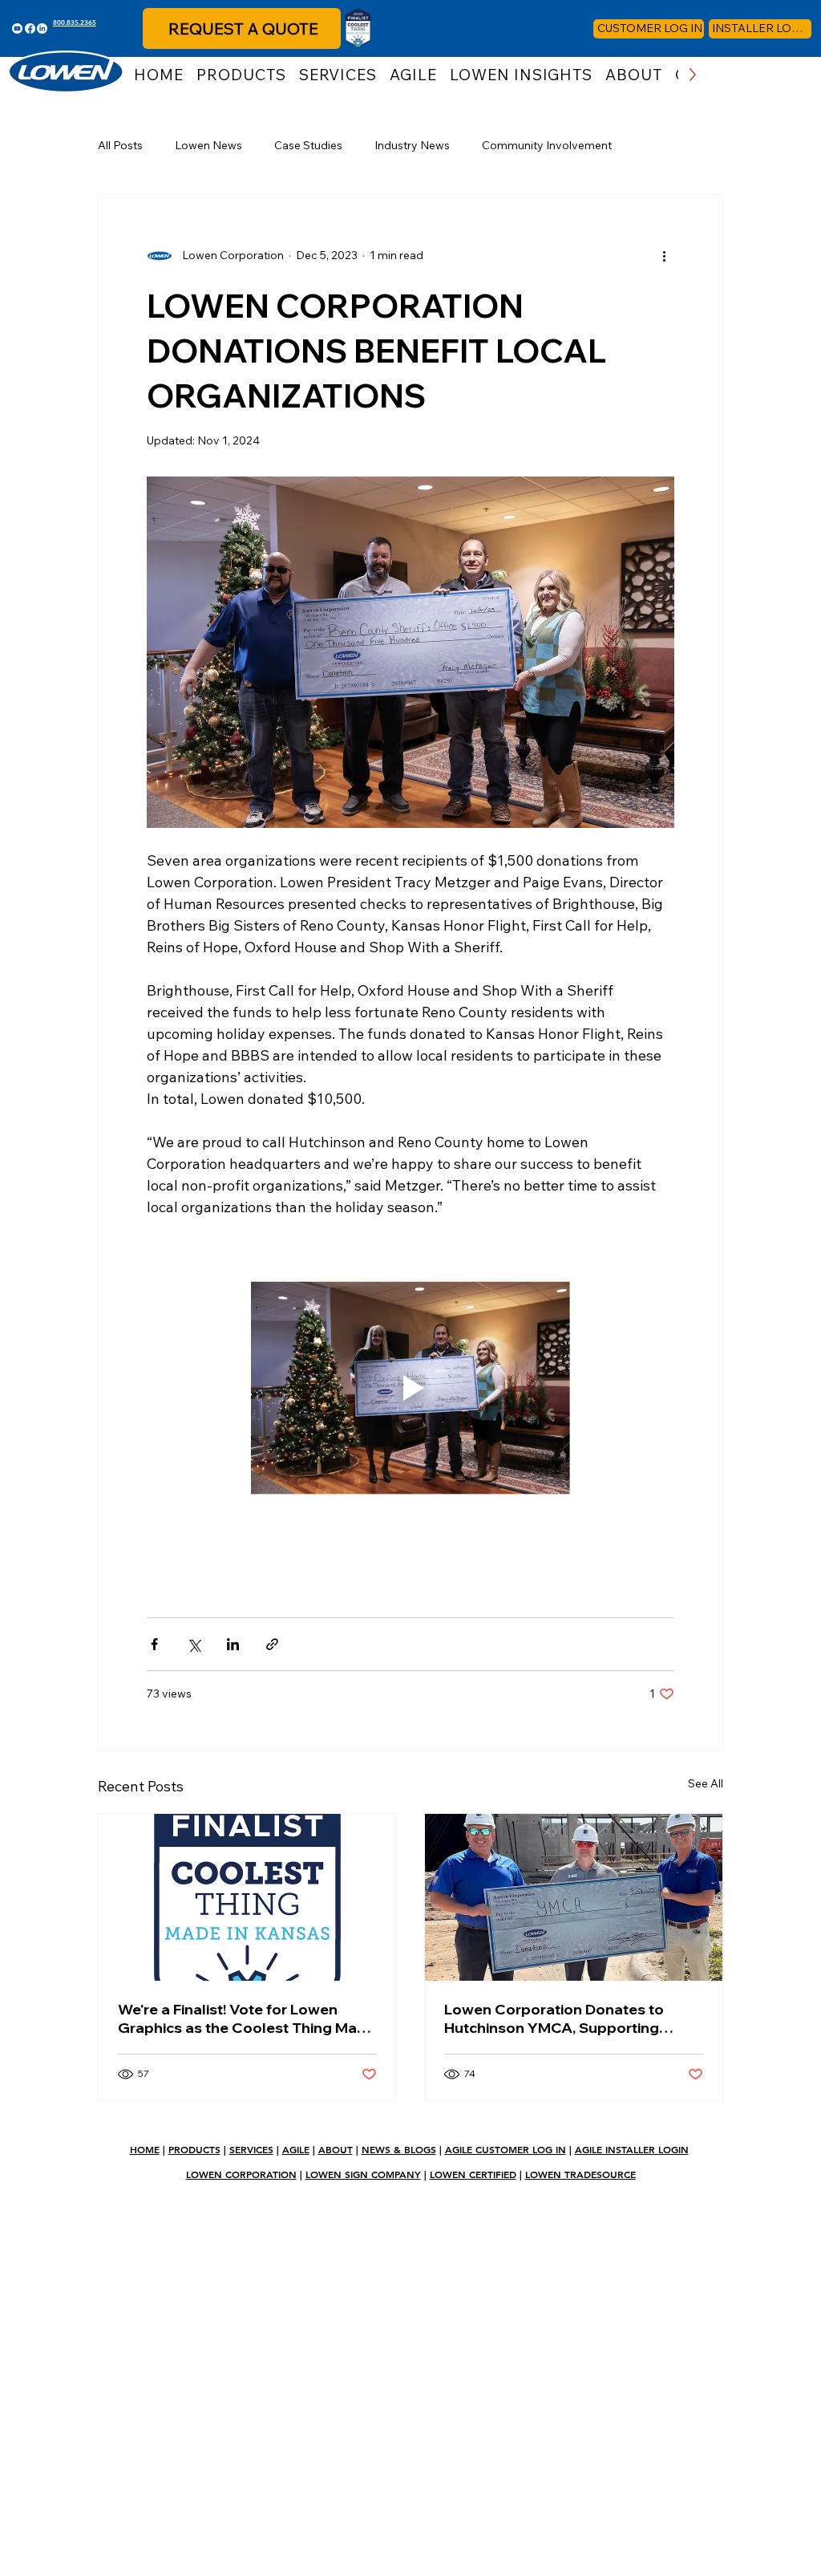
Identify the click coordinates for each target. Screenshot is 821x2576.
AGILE (296, 2149)
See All (706, 1783)
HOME (145, 2149)
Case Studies (308, 145)
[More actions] (665, 256)
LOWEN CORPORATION (241, 2174)
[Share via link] (272, 1644)
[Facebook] (30, 28)
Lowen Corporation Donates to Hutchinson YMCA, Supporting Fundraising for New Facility (554, 2018)
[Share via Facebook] (154, 1644)
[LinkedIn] (42, 28)
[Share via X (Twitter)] (194, 1644)
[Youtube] (17, 28)
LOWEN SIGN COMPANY (363, 2174)
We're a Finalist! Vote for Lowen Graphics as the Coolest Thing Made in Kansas (247, 2018)
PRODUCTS (194, 2149)
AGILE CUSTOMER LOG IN (506, 2149)
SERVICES (251, 2149)
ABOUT (336, 2149)
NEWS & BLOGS (399, 2149)
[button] (241, 75)
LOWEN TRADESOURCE (580, 2174)
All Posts (120, 145)
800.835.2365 (75, 22)
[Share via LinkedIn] (233, 1644)
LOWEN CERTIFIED (473, 2174)
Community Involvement (547, 145)
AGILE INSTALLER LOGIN (632, 2149)
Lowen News (208, 145)
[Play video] (410, 1388)
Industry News (412, 145)
